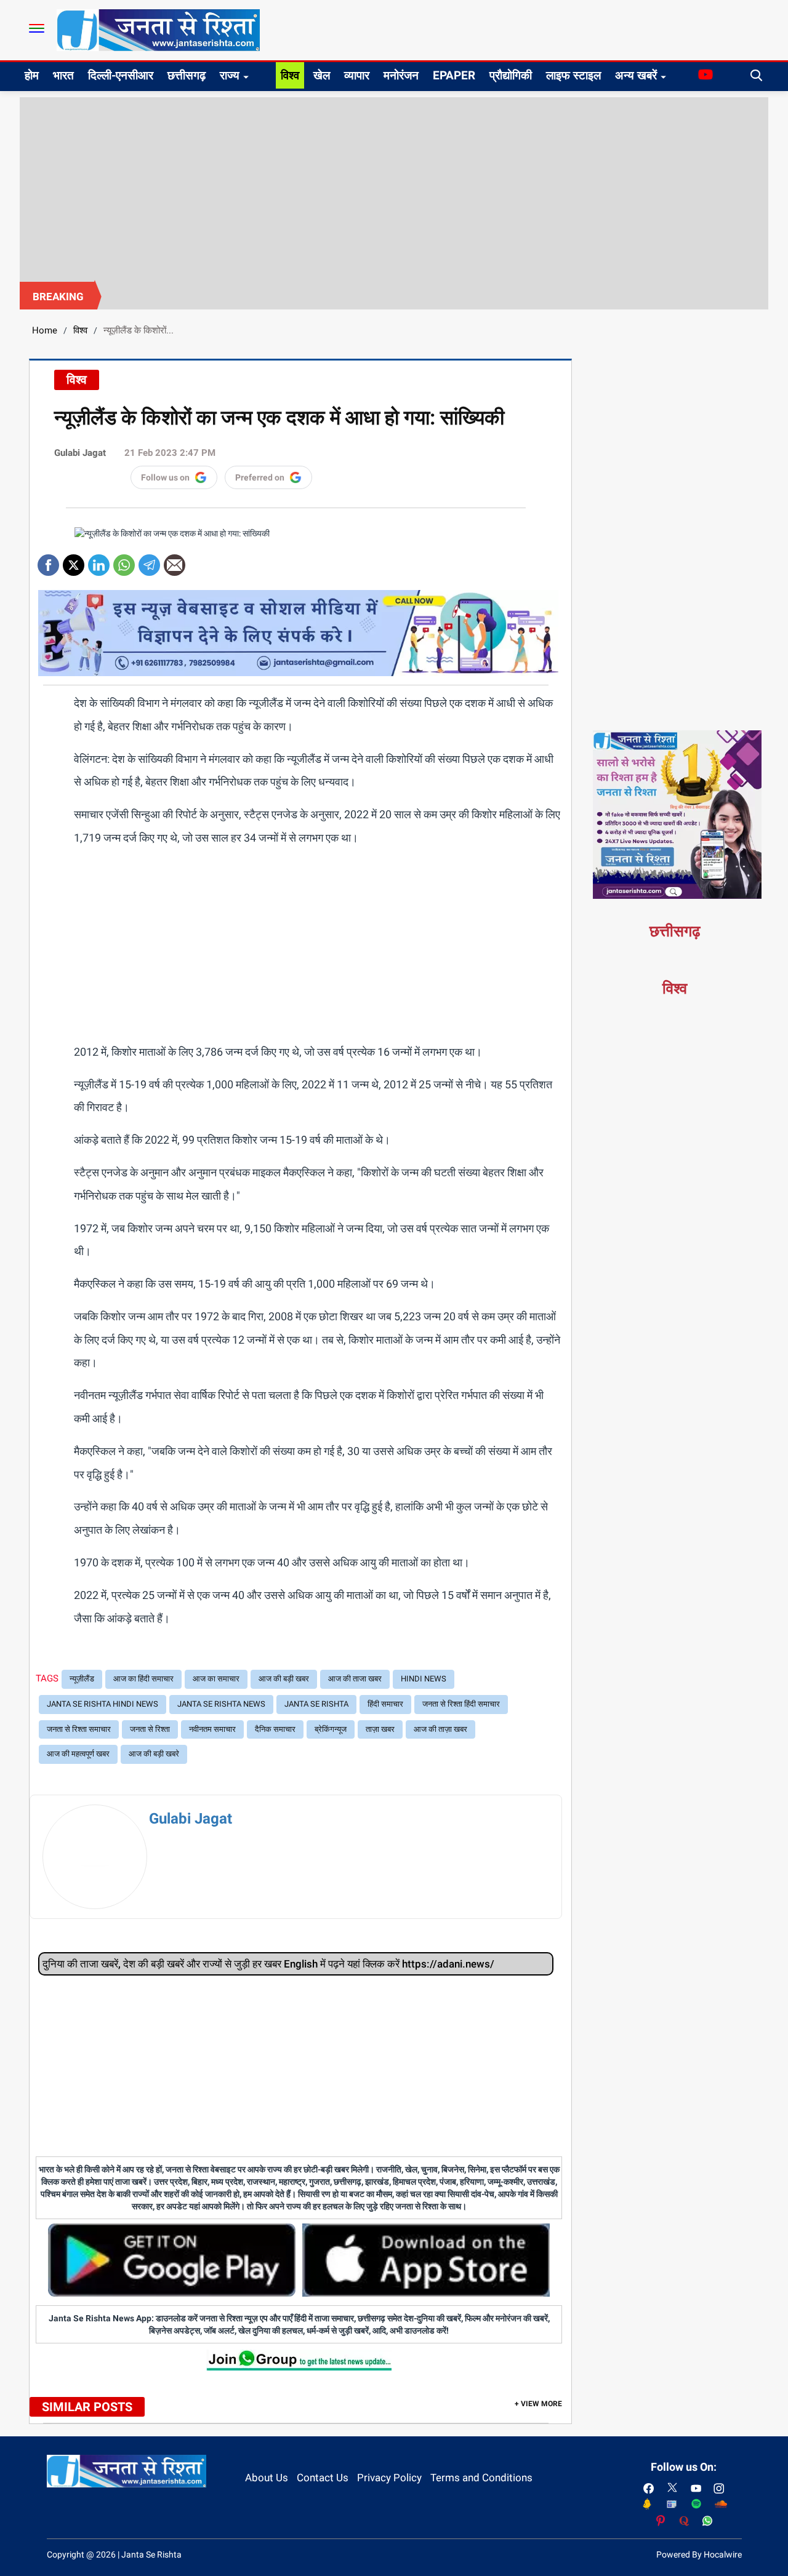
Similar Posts (87, 2407)
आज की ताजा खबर (355, 1679)
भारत (63, 75)
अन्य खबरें (636, 75)
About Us (267, 2478)
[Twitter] (74, 561)
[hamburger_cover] (37, 28)
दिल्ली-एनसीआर (121, 75)
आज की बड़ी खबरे (154, 1754)
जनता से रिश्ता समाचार (79, 1729)
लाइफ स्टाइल (573, 75)
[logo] (158, 30)
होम (32, 75)
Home (45, 330)
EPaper (454, 75)
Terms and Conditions (481, 2478)
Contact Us (323, 2478)
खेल (322, 75)
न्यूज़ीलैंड (82, 1679)
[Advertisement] (394, 189)
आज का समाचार (216, 1679)
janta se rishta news (221, 1704)
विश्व (290, 75)
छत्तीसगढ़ (187, 75)
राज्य (230, 75)
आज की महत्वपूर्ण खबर (78, 1754)
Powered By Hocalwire (699, 2554)
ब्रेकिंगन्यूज (331, 1729)
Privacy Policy (389, 2478)
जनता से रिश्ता (150, 1729)
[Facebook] (48, 561)
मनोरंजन (401, 75)
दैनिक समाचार (275, 1729)
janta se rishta (316, 1704)
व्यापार (357, 75)
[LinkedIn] (99, 561)
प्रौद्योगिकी (511, 75)
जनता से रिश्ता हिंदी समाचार (461, 1704)
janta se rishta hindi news (103, 1704)
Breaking (58, 297)
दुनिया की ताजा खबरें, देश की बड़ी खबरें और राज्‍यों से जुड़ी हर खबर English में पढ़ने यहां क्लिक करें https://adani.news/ (268, 1964)
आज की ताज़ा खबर (440, 1729)
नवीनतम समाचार (212, 1729)
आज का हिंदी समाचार (143, 1679)
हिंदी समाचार (385, 1704)
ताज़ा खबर (380, 1729)
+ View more (538, 2404)
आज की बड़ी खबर (284, 1679)
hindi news (424, 1679)
